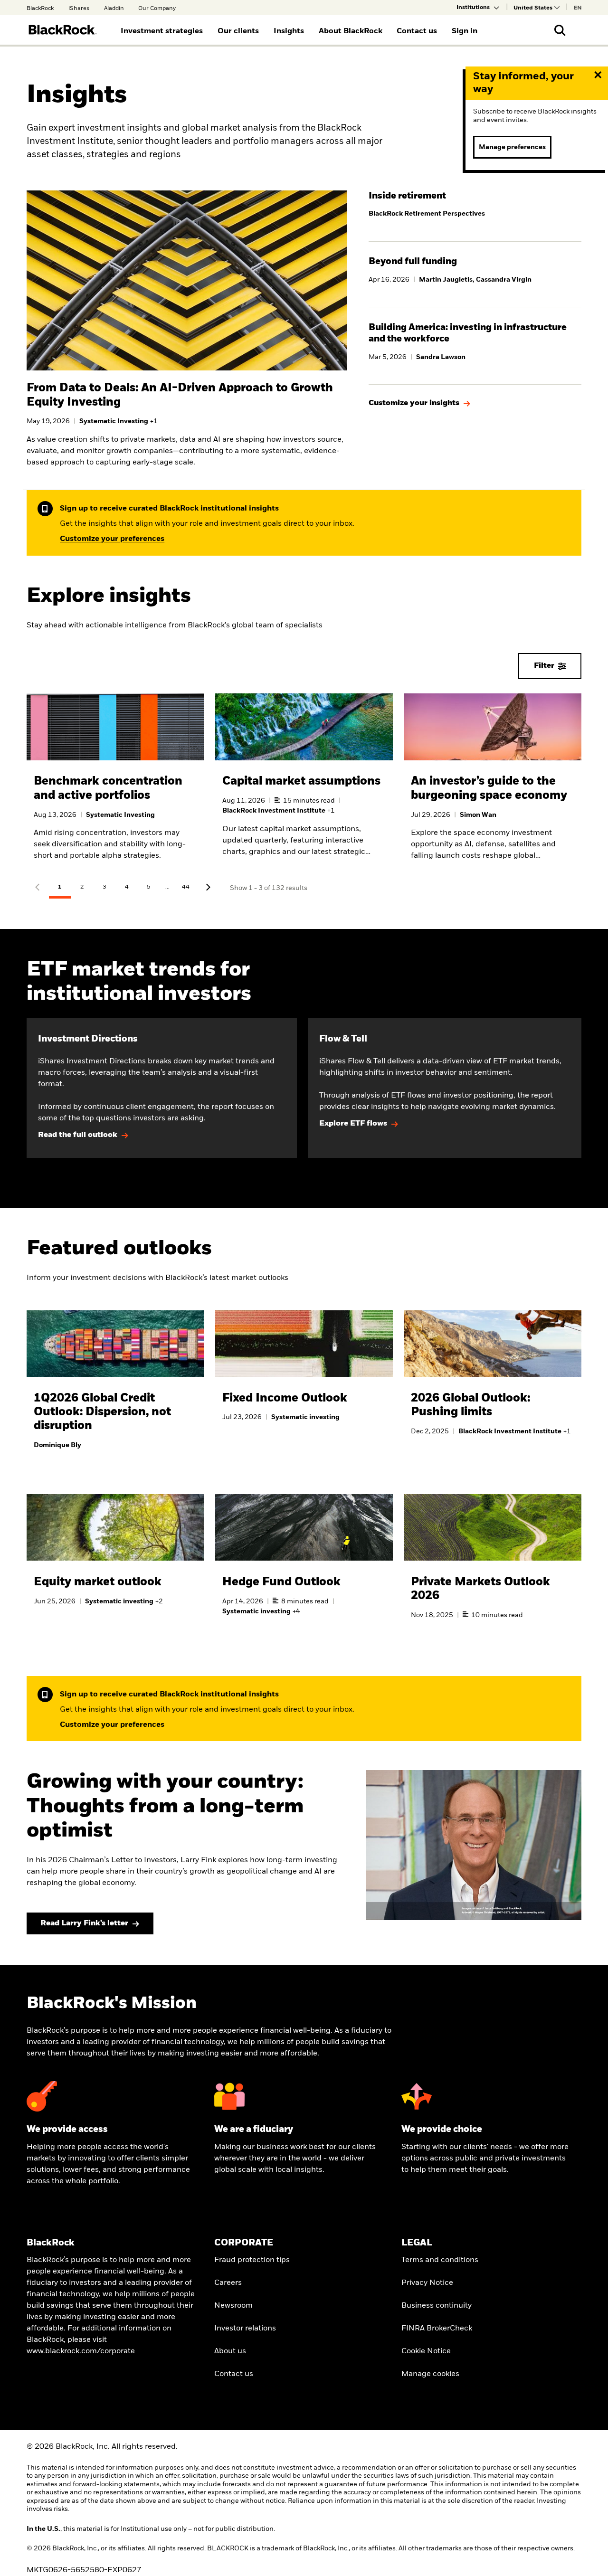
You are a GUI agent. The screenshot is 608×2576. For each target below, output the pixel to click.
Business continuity (437, 2306)
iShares (79, 9)
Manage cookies (430, 2374)
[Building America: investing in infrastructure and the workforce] (475, 346)
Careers (228, 2283)
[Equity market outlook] (115, 1561)
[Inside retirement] (475, 208)
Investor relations (245, 2329)
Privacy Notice (427, 2283)
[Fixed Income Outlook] (304, 1378)
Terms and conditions (440, 2260)
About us (230, 2351)
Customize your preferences (112, 539)
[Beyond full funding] (475, 274)
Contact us (234, 2374)
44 (186, 887)
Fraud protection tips (252, 2260)
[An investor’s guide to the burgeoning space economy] (493, 785)
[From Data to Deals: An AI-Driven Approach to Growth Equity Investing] (187, 419)
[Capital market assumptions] (304, 785)
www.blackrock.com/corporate (81, 2351)
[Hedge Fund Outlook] (304, 1566)
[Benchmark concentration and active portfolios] (115, 785)
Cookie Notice (426, 2351)
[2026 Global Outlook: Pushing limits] (493, 1384)
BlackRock (40, 9)
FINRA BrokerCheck (437, 2329)
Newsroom (233, 2306)
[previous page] (38, 888)
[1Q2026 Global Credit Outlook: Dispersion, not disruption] (115, 1392)
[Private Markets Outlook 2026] (493, 1568)
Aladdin (114, 9)
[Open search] (560, 30)
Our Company (157, 9)
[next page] (208, 888)
